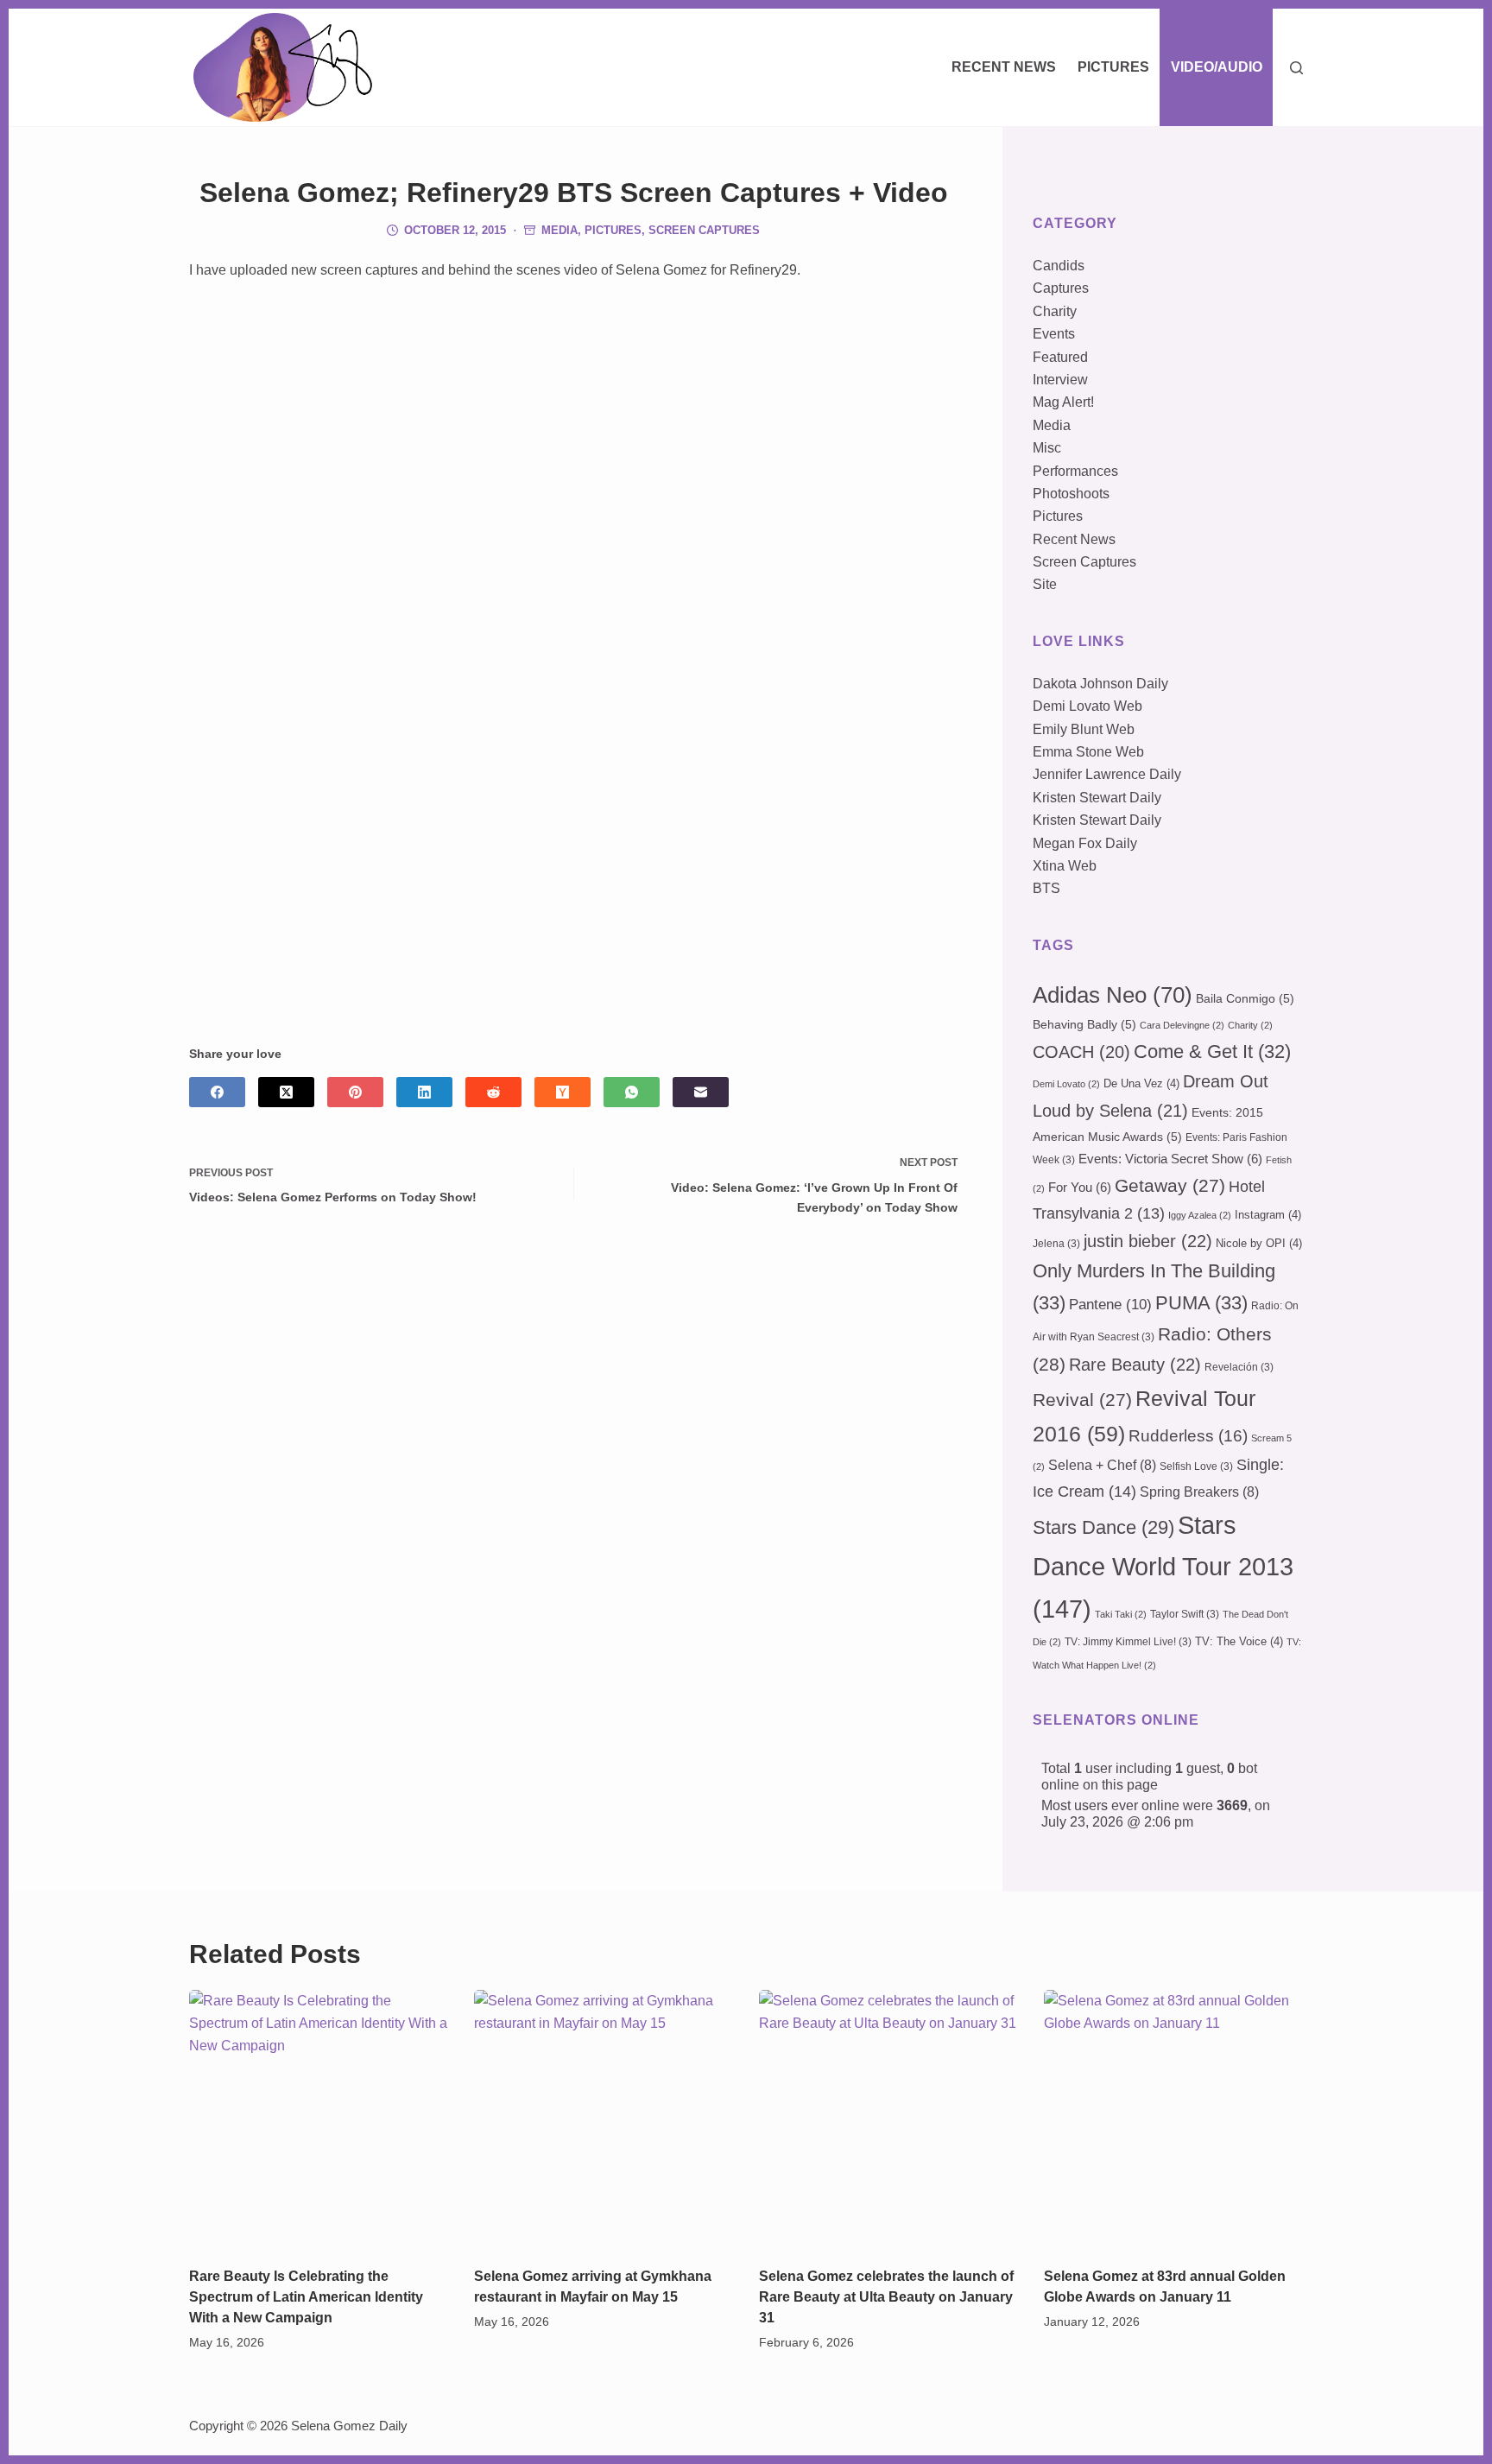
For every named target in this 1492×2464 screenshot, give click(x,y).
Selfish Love (1196, 1466)
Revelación (1239, 1367)
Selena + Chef (1102, 1465)
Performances (1075, 471)
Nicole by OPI (1259, 1243)
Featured (1060, 357)
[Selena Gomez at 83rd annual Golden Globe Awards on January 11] (1173, 2119)
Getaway (1170, 1186)
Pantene (1110, 1305)
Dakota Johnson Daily (1100, 684)
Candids (1059, 266)
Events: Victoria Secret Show (1170, 1159)
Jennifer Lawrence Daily (1107, 774)
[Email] (701, 1092)
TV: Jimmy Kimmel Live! (1128, 1642)
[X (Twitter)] (286, 1092)
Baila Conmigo (1245, 998)
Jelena (1056, 1244)
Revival (1082, 1400)
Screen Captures (704, 230)
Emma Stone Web (1088, 752)
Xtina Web (1065, 866)
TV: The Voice (1239, 1641)
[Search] (1296, 68)
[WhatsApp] (632, 1092)
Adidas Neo (1113, 995)
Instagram (1268, 1215)
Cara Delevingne (1182, 1025)
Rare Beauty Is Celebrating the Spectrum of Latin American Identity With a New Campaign (306, 2297)
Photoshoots (1071, 494)
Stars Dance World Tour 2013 (1163, 1567)
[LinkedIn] (424, 1092)
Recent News (1004, 67)
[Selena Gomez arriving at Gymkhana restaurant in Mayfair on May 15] (604, 2119)
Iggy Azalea (1200, 1215)
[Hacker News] (563, 1092)
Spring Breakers (1199, 1492)
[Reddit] (493, 1092)
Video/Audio (1217, 67)
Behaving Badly (1084, 1024)
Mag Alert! (1063, 402)
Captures (1061, 288)
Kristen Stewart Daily (1097, 798)
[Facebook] (217, 1092)
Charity (1055, 311)
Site (1045, 584)
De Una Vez (1141, 1083)
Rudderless (1188, 1436)
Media (559, 230)
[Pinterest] (355, 1092)
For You (1080, 1188)
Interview (1060, 380)
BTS (1046, 888)
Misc (1047, 448)
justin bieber (1148, 1241)
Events (1054, 334)
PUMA (1201, 1303)
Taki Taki (1121, 1614)
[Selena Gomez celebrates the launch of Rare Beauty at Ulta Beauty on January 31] (888, 2119)
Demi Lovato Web (1087, 706)
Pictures (1113, 67)
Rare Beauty (1135, 1365)
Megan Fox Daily (1085, 843)
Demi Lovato (1066, 1084)
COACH (1081, 1052)
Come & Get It (1212, 1051)
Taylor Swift (1185, 1614)
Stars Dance (1103, 1527)
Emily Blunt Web (1084, 729)
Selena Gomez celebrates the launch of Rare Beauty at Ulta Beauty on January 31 (886, 2297)
